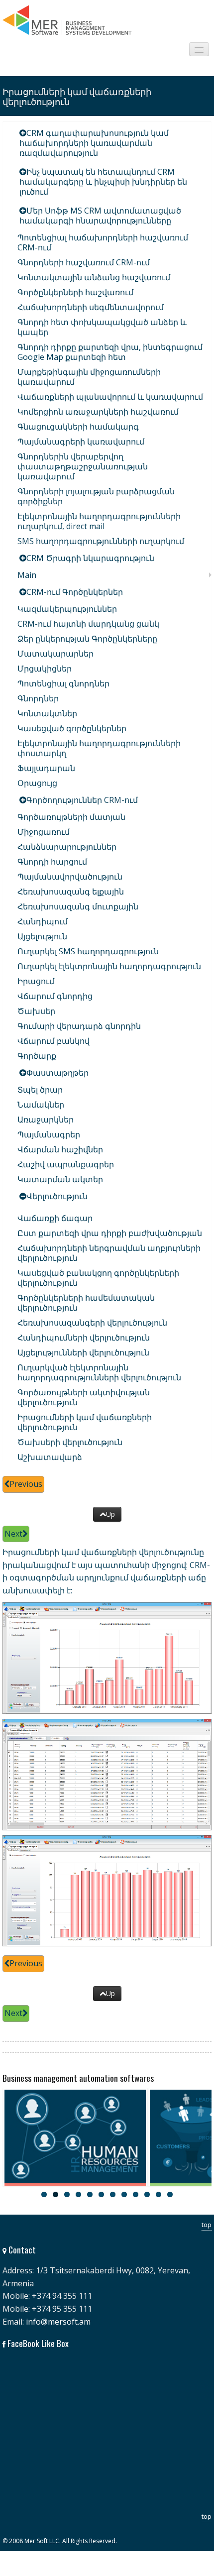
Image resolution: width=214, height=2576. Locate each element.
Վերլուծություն (57, 1196)
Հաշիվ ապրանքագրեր (66, 1164)
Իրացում (36, 981)
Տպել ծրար (40, 1090)
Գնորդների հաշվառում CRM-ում (84, 262)
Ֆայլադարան (46, 768)
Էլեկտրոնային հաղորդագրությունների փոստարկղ (99, 748)
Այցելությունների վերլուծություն (83, 1352)
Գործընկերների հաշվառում (75, 292)
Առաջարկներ (46, 1120)
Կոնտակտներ (47, 713)
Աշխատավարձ (50, 1457)
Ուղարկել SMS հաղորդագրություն (88, 951)
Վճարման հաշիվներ (60, 1149)
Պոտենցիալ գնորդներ (63, 683)
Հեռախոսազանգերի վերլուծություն (92, 1323)
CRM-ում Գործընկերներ (75, 592)
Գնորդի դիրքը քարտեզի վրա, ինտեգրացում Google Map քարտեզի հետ (110, 352)
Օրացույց (37, 783)
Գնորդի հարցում (52, 862)
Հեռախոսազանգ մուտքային (78, 906)
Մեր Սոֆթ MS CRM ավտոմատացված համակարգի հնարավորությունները (100, 216)
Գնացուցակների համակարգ (78, 427)
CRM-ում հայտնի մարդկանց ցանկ (88, 624)
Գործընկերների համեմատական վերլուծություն (86, 1303)
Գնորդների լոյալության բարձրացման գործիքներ (96, 496)
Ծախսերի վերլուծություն (70, 1442)
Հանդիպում (43, 921)
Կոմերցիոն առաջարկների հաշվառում (98, 412)
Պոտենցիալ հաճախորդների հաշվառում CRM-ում (103, 242)
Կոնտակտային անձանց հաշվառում (94, 277)
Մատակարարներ (55, 654)
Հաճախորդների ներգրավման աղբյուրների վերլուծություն (109, 1253)
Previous (26, 1484)
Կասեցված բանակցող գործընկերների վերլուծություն (98, 1278)
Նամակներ (41, 1105)
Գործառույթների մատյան (71, 817)
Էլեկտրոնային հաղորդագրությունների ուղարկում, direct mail (99, 521)
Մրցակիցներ (45, 669)
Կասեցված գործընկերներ (72, 728)
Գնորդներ (38, 698)
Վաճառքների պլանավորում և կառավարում (110, 397)
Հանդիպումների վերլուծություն (84, 1338)
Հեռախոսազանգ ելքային (71, 892)
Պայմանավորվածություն (70, 877)
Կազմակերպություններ (67, 609)
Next (13, 1534)
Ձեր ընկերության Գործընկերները (87, 639)
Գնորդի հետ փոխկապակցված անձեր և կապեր (102, 327)
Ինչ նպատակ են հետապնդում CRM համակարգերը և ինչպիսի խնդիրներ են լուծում (103, 182)
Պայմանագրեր (49, 1134)
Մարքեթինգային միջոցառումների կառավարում (89, 377)
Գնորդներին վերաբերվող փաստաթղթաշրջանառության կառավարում (83, 466)
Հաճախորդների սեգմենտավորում (91, 307)
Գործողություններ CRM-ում (82, 800)
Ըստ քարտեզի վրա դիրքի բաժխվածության (110, 1233)
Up (110, 1514)
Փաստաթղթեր (57, 1073)
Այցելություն (42, 936)
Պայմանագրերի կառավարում (81, 442)
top (207, 2225)
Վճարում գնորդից (55, 996)
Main (27, 575)
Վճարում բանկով (53, 1041)
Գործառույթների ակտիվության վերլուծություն (84, 1397)
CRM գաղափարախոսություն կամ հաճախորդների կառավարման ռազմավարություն (94, 143)
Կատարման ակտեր (60, 1179)
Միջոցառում (44, 832)
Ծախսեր (36, 1011)
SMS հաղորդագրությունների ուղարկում (101, 541)
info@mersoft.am (58, 2322)
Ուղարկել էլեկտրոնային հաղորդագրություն (109, 966)
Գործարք (37, 1056)
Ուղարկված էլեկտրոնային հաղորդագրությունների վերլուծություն (99, 1372)
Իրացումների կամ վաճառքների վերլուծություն (85, 1422)
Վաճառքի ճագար (55, 1218)
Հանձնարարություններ (67, 847)
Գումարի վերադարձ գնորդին (79, 1026)
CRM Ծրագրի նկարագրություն (90, 558)
